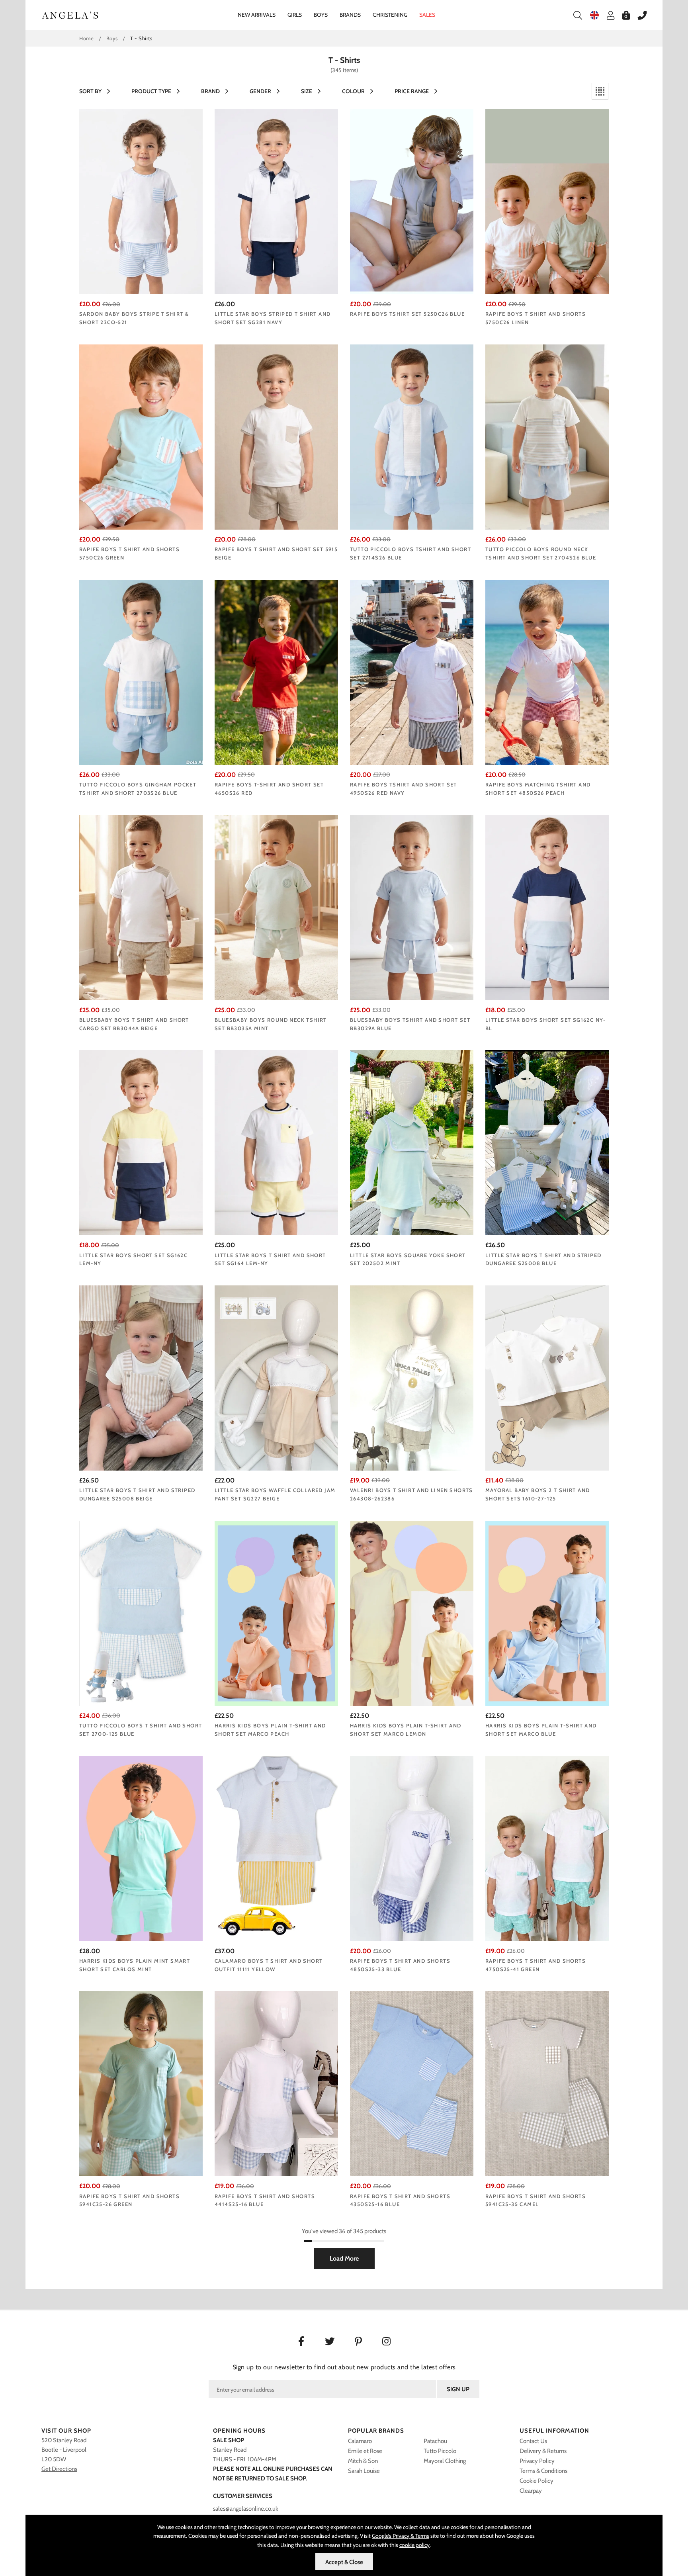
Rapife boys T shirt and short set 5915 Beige (276, 553)
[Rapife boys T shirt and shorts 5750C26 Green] (141, 437)
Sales (427, 15)
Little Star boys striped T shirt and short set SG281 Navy (273, 318)
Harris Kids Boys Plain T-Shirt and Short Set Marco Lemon (406, 1730)
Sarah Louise (364, 2471)
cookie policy (414, 2545)
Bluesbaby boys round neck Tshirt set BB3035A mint (271, 1024)
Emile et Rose (365, 2451)
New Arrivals (257, 15)
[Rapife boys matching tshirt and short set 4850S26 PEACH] (547, 672)
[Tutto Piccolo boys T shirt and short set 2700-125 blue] (141, 1613)
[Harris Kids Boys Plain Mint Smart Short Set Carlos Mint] (141, 1849)
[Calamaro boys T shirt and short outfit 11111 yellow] (276, 1849)
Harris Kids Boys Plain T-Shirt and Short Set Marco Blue (541, 1730)
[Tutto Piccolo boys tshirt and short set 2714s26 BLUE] (412, 437)
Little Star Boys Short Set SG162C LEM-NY (133, 1259)
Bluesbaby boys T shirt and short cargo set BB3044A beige (134, 1024)
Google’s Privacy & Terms (401, 2536)
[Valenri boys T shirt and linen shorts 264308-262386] (412, 1378)
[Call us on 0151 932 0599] (638, 15)
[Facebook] (301, 2342)
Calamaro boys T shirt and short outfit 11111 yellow (269, 1965)
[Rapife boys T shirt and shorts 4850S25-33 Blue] (412, 1849)
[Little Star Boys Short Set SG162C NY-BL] (547, 908)
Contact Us (533, 2441)
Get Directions (59, 2469)
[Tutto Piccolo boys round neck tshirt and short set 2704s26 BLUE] (547, 437)
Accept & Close (344, 2562)
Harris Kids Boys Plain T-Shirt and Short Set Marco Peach (270, 1730)
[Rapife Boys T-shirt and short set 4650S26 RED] (276, 672)
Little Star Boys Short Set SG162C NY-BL (546, 1024)
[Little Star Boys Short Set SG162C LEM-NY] (141, 1143)
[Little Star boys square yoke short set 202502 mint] (412, 1143)
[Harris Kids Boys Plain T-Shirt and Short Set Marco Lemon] (412, 1613)
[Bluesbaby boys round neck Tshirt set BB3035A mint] (276, 908)
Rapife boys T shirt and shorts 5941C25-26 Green (129, 2200)
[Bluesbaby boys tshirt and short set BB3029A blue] (412, 908)
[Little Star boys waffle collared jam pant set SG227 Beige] (276, 1378)
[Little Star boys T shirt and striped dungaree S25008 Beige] (141, 1378)
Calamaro (360, 2441)
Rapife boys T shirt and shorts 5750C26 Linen (536, 318)
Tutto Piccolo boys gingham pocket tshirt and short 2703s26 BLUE (138, 789)
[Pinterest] (359, 2342)
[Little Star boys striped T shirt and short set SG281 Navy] (276, 202)
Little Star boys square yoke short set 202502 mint (408, 1259)
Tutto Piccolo (440, 2451)
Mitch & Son (363, 2461)
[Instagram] (387, 2342)
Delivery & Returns (543, 2451)
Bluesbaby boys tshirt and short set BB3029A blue (410, 1024)
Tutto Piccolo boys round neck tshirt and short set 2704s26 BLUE (541, 553)
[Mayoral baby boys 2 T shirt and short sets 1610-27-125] (547, 1378)
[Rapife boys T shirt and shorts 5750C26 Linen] (547, 202)
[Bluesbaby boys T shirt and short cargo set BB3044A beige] (141, 908)
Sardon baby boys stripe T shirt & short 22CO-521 (134, 318)
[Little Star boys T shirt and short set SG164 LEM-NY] (276, 1143)
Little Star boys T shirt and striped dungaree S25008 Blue (543, 1259)
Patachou (435, 2441)
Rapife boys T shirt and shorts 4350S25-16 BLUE (400, 2200)
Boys (321, 15)
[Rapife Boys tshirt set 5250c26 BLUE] (412, 202)
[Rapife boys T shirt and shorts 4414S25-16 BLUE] (276, 2084)
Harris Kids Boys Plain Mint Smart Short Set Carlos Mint (135, 1965)
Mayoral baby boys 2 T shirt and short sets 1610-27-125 (537, 1494)
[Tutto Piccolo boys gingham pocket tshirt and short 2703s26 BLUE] (141, 672)
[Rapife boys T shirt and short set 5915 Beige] (276, 437)
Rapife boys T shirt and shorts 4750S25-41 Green (536, 1965)
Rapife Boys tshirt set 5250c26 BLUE (407, 314)
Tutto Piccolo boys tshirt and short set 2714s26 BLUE (410, 553)
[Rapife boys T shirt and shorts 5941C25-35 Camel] (547, 2084)
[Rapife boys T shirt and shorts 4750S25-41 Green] (547, 1849)
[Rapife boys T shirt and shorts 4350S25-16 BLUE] (412, 2084)
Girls (295, 15)
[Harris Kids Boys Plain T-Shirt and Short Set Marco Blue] (547, 1613)
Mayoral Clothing (445, 2461)
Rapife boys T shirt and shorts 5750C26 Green (129, 553)
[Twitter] (330, 2342)
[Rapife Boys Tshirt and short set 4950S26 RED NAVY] (412, 672)
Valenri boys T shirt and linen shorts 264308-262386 (411, 1494)
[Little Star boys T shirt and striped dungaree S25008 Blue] (547, 1143)
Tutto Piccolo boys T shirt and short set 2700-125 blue (141, 1730)
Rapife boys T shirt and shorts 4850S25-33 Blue (400, 1965)
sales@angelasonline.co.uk (246, 2509)
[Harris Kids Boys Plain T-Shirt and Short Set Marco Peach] (276, 1613)
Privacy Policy (537, 2461)
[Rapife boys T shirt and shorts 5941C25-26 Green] (141, 2084)
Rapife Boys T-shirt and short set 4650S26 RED (269, 789)
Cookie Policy (537, 2481)
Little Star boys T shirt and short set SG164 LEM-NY (270, 1259)
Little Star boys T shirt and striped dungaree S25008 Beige (137, 1494)
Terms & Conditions (543, 2471)
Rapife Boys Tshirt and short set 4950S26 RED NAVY (404, 789)
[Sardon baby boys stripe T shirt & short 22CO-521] (141, 202)
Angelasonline (70, 15)
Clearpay (531, 2491)
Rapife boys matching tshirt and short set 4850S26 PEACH (538, 789)
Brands (350, 15)
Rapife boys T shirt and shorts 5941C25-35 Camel (536, 2200)
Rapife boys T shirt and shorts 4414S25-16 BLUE (265, 2200)
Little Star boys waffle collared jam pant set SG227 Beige (275, 1494)
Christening (390, 15)
